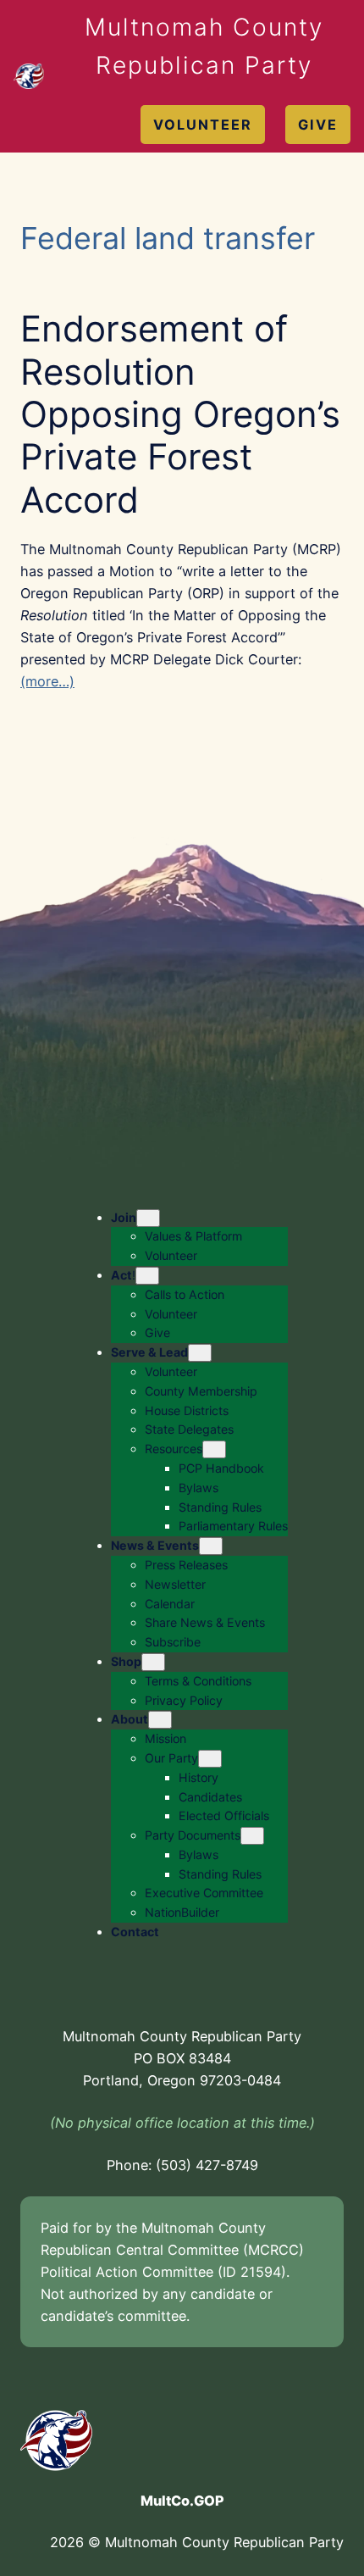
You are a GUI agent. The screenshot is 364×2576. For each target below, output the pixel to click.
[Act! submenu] (147, 1276)
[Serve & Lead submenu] (200, 1353)
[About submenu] (160, 1720)
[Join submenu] (148, 1218)
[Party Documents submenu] (252, 1836)
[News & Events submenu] (211, 1546)
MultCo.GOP (182, 2501)
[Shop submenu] (153, 1662)
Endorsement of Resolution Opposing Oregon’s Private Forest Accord (180, 414)
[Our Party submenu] (210, 1759)
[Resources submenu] (214, 1449)
